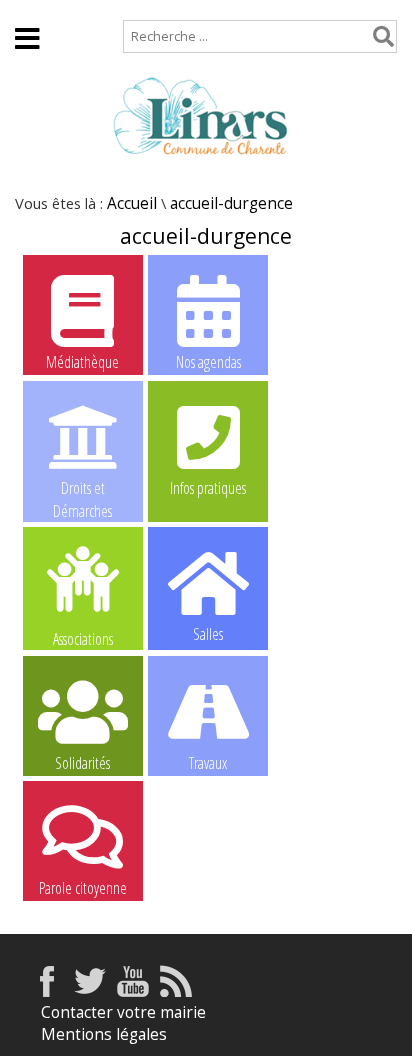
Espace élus (330, 65)
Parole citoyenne (83, 888)
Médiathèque (82, 362)
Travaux (208, 763)
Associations (83, 637)
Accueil (40, 9)
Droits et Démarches (82, 489)
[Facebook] (47, 991)
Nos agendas (208, 362)
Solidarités (82, 763)
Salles (208, 634)
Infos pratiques (208, 488)
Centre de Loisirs (208, 888)
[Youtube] (133, 991)
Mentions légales (104, 1034)
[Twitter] (90, 991)
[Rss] (176, 991)
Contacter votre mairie (123, 1012)
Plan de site (136, 9)
